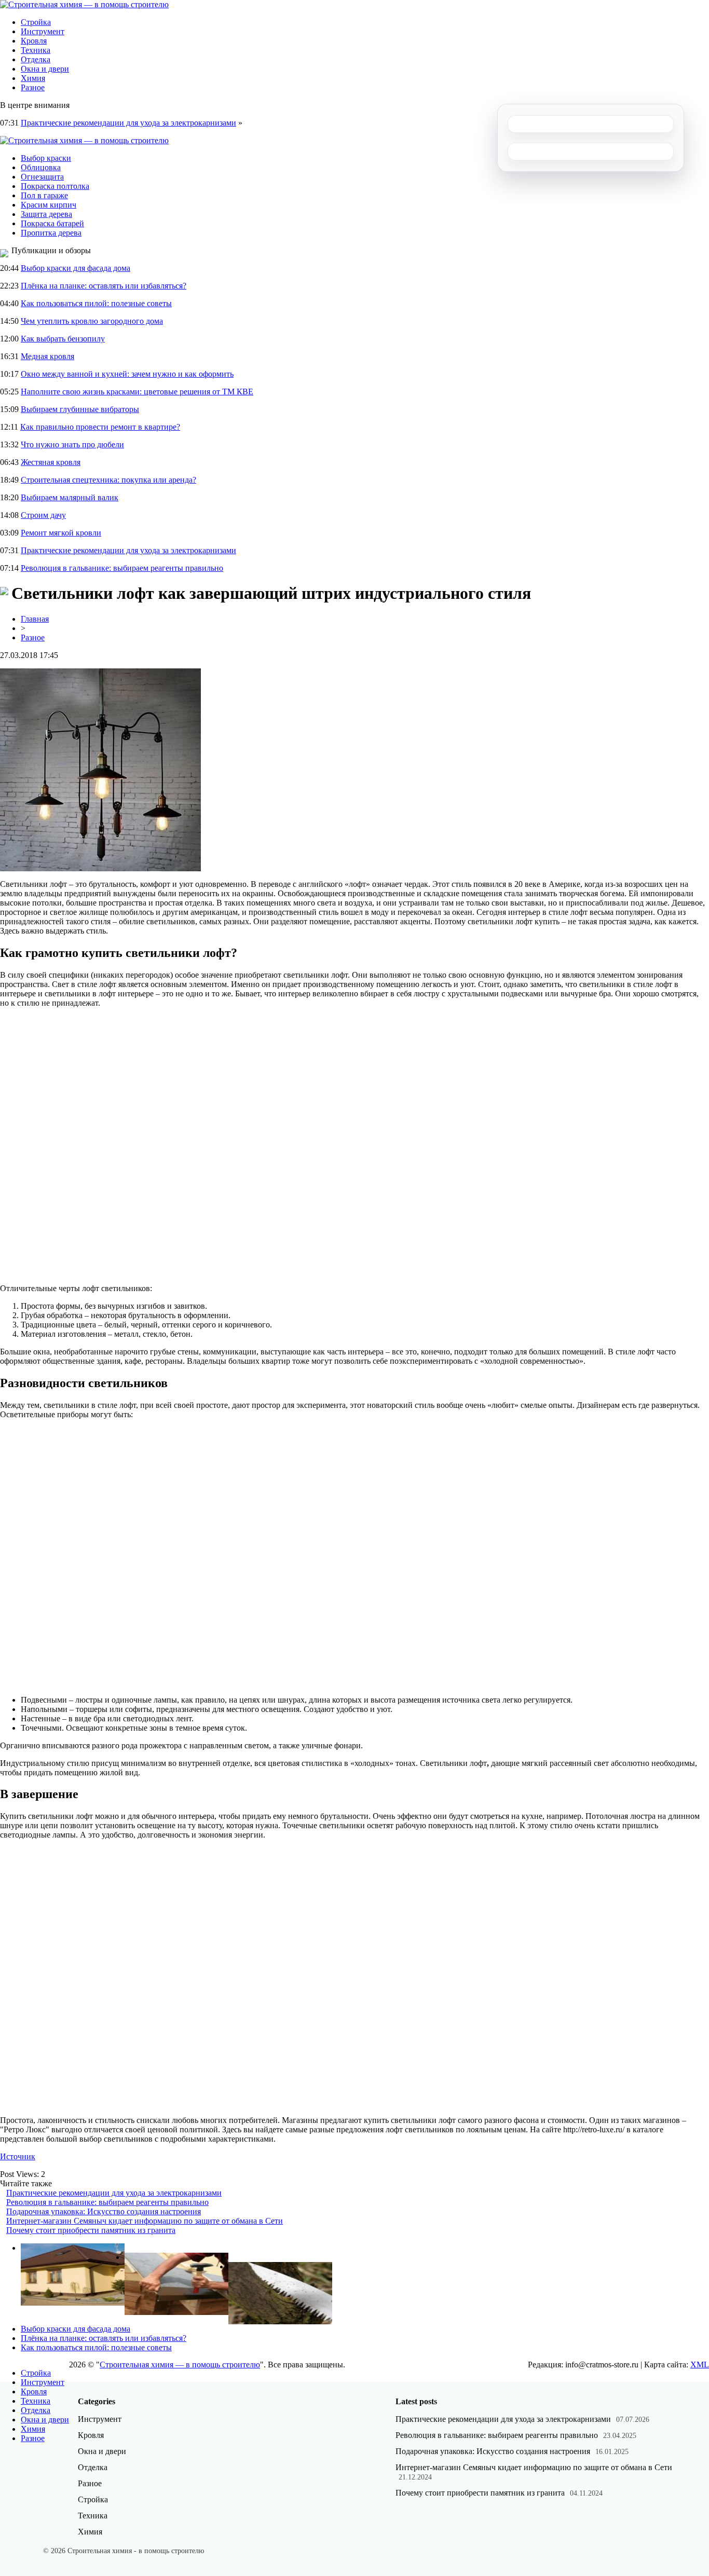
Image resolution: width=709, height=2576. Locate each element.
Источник (18, 2156)
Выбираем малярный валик (70, 497)
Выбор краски (46, 158)
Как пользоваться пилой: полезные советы (96, 303)
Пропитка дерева (51, 233)
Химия (33, 78)
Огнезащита (42, 177)
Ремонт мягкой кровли (61, 533)
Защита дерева (46, 214)
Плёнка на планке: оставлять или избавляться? (104, 286)
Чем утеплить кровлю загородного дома (92, 321)
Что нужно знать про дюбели (72, 444)
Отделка (36, 59)
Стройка (36, 22)
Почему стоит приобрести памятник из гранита (91, 2230)
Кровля (34, 41)
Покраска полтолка (55, 186)
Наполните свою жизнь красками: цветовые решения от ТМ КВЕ (137, 392)
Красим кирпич (49, 205)
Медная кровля (47, 356)
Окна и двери (45, 69)
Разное (33, 87)
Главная (35, 619)
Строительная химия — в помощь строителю (180, 2365)
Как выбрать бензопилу (63, 339)
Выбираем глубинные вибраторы (80, 409)
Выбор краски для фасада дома (76, 268)
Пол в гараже (44, 195)
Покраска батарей (52, 223)
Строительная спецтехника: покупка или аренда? (108, 480)
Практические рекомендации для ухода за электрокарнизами (128, 123)
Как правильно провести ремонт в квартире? (100, 427)
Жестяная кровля (51, 462)
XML (700, 2365)
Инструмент (43, 31)
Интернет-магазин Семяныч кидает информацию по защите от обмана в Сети (145, 2221)
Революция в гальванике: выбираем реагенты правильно (122, 568)
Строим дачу (43, 515)
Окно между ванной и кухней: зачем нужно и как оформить (127, 374)
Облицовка (41, 167)
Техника (36, 50)
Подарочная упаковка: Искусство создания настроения (104, 2211)
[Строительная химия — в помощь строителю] (84, 4)
